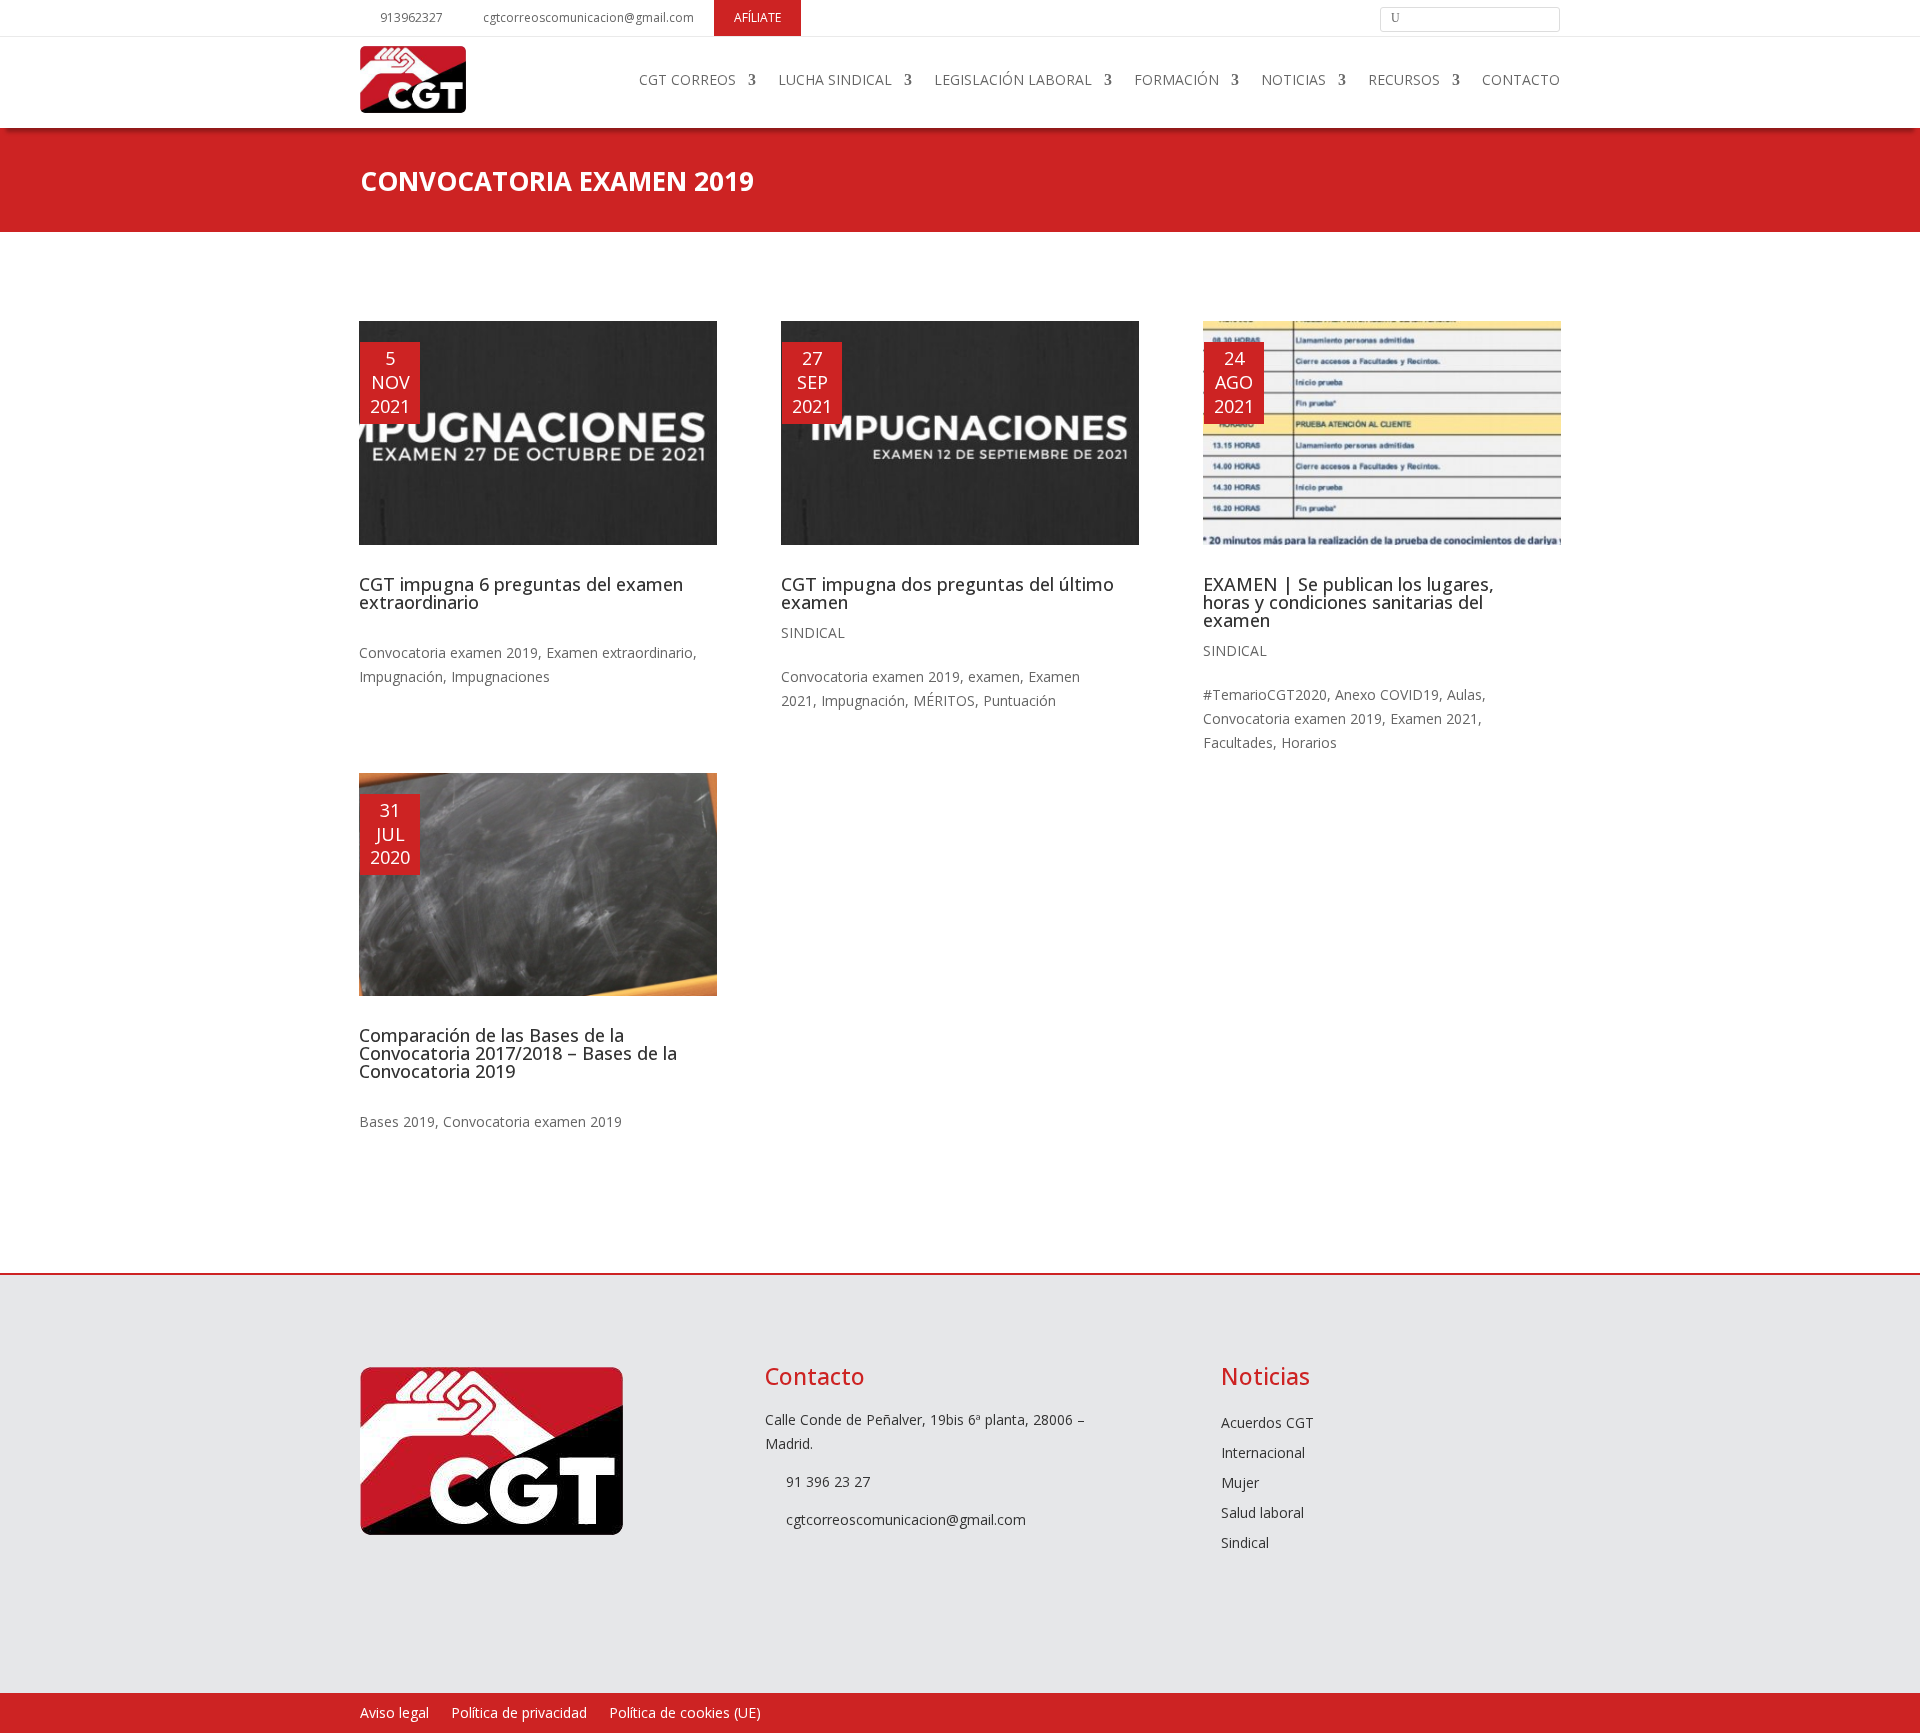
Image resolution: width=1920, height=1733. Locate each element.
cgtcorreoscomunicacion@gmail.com (588, 17)
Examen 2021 (1434, 718)
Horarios (1309, 742)
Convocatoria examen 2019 (448, 652)
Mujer (1240, 1484)
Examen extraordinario (619, 652)
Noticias (1293, 79)
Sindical (813, 632)
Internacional (1263, 1454)
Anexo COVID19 (1387, 694)
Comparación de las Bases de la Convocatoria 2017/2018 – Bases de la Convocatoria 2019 (518, 1053)
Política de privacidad (519, 1714)
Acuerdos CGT (1267, 1424)
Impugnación (401, 676)
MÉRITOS (944, 700)
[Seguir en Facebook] (1251, 17)
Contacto (1521, 79)
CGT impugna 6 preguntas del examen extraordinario (521, 593)
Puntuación (1019, 700)
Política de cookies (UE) (685, 1714)
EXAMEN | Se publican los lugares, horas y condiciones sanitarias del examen (1348, 602)
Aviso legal (394, 1714)
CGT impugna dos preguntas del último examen (947, 593)
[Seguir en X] (1285, 17)
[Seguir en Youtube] (1319, 17)
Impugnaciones (500, 676)
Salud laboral (1262, 1514)
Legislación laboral (1013, 79)
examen (994, 676)
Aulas (1464, 694)
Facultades (1238, 742)
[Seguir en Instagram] (1353, 17)
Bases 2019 (397, 1121)
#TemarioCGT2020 (1265, 694)
